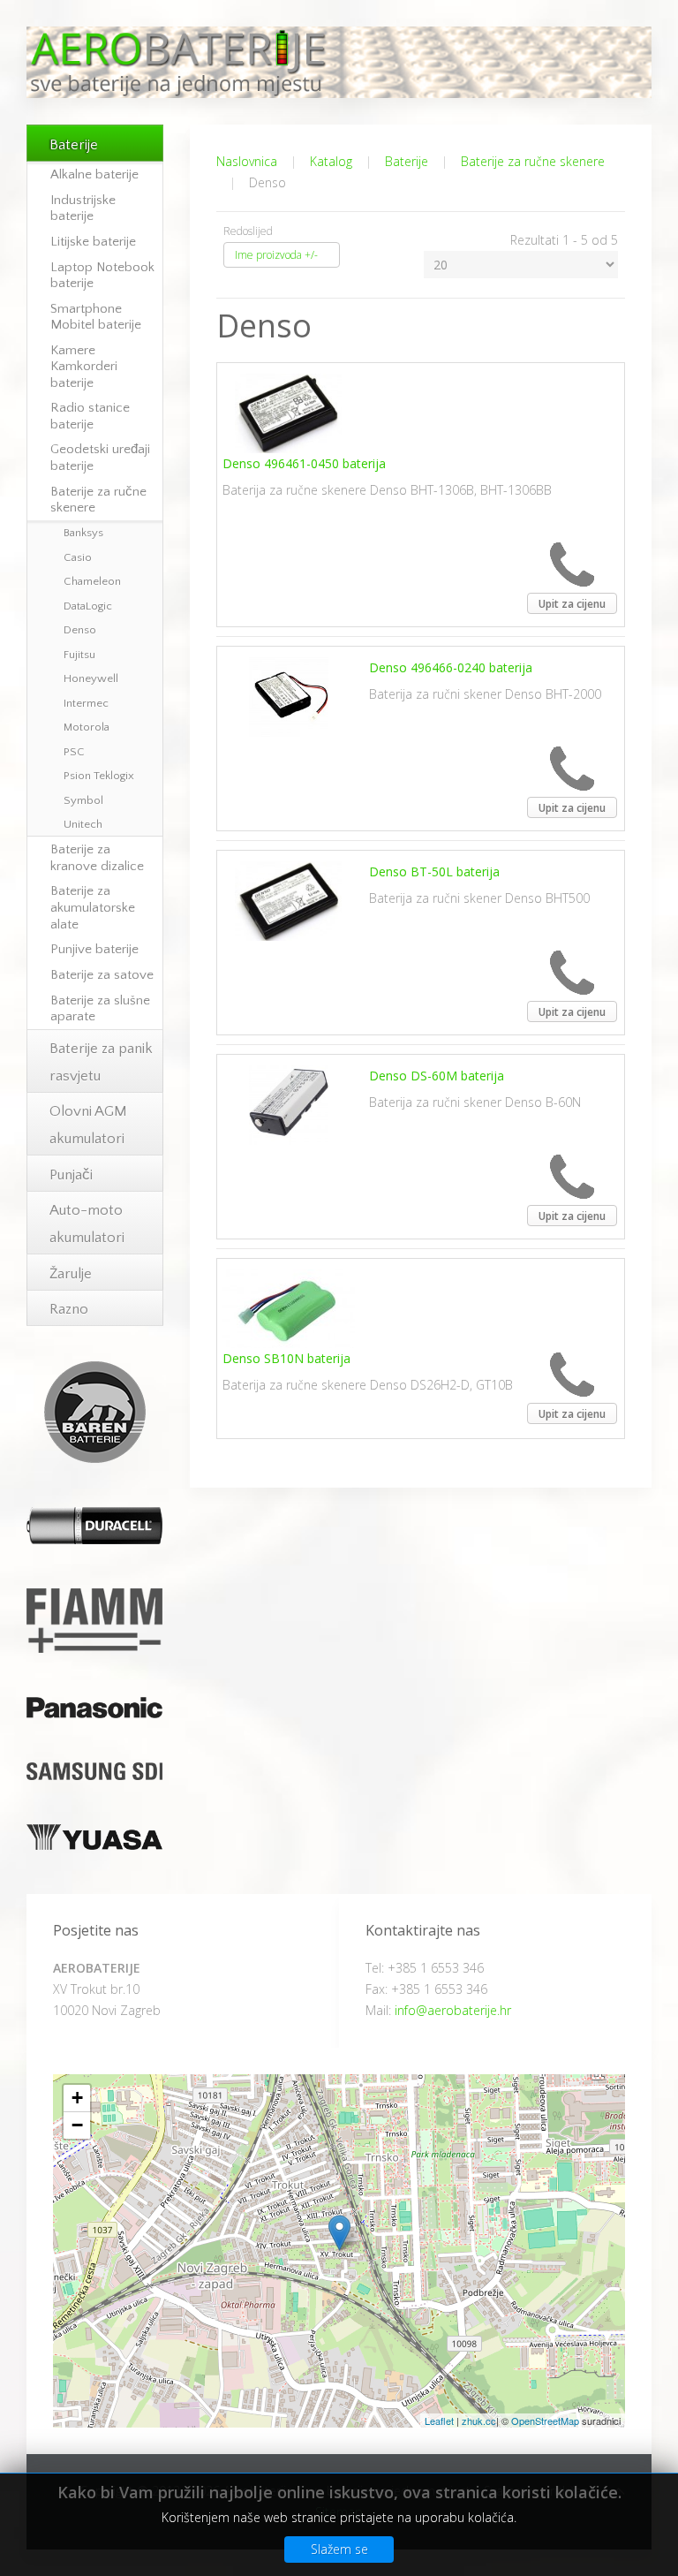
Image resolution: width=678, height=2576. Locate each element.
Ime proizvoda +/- (276, 255)
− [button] (77, 2125)
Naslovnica (247, 161)
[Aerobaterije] (339, 2233)
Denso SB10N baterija (286, 1358)
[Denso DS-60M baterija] (289, 1104)
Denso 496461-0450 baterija (304, 463)
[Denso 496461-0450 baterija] (288, 412)
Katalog (331, 161)
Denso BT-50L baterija (434, 871)
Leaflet (439, 2421)
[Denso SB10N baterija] (289, 1307)
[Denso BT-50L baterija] (288, 900)
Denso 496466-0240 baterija (451, 667)
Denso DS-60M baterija (437, 1076)
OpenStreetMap (545, 2421)
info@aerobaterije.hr (453, 2010)
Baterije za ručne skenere (533, 161)
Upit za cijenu (572, 604)
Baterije (407, 161)
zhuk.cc (479, 2421)
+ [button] (77, 2098)
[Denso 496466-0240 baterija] (289, 696)
